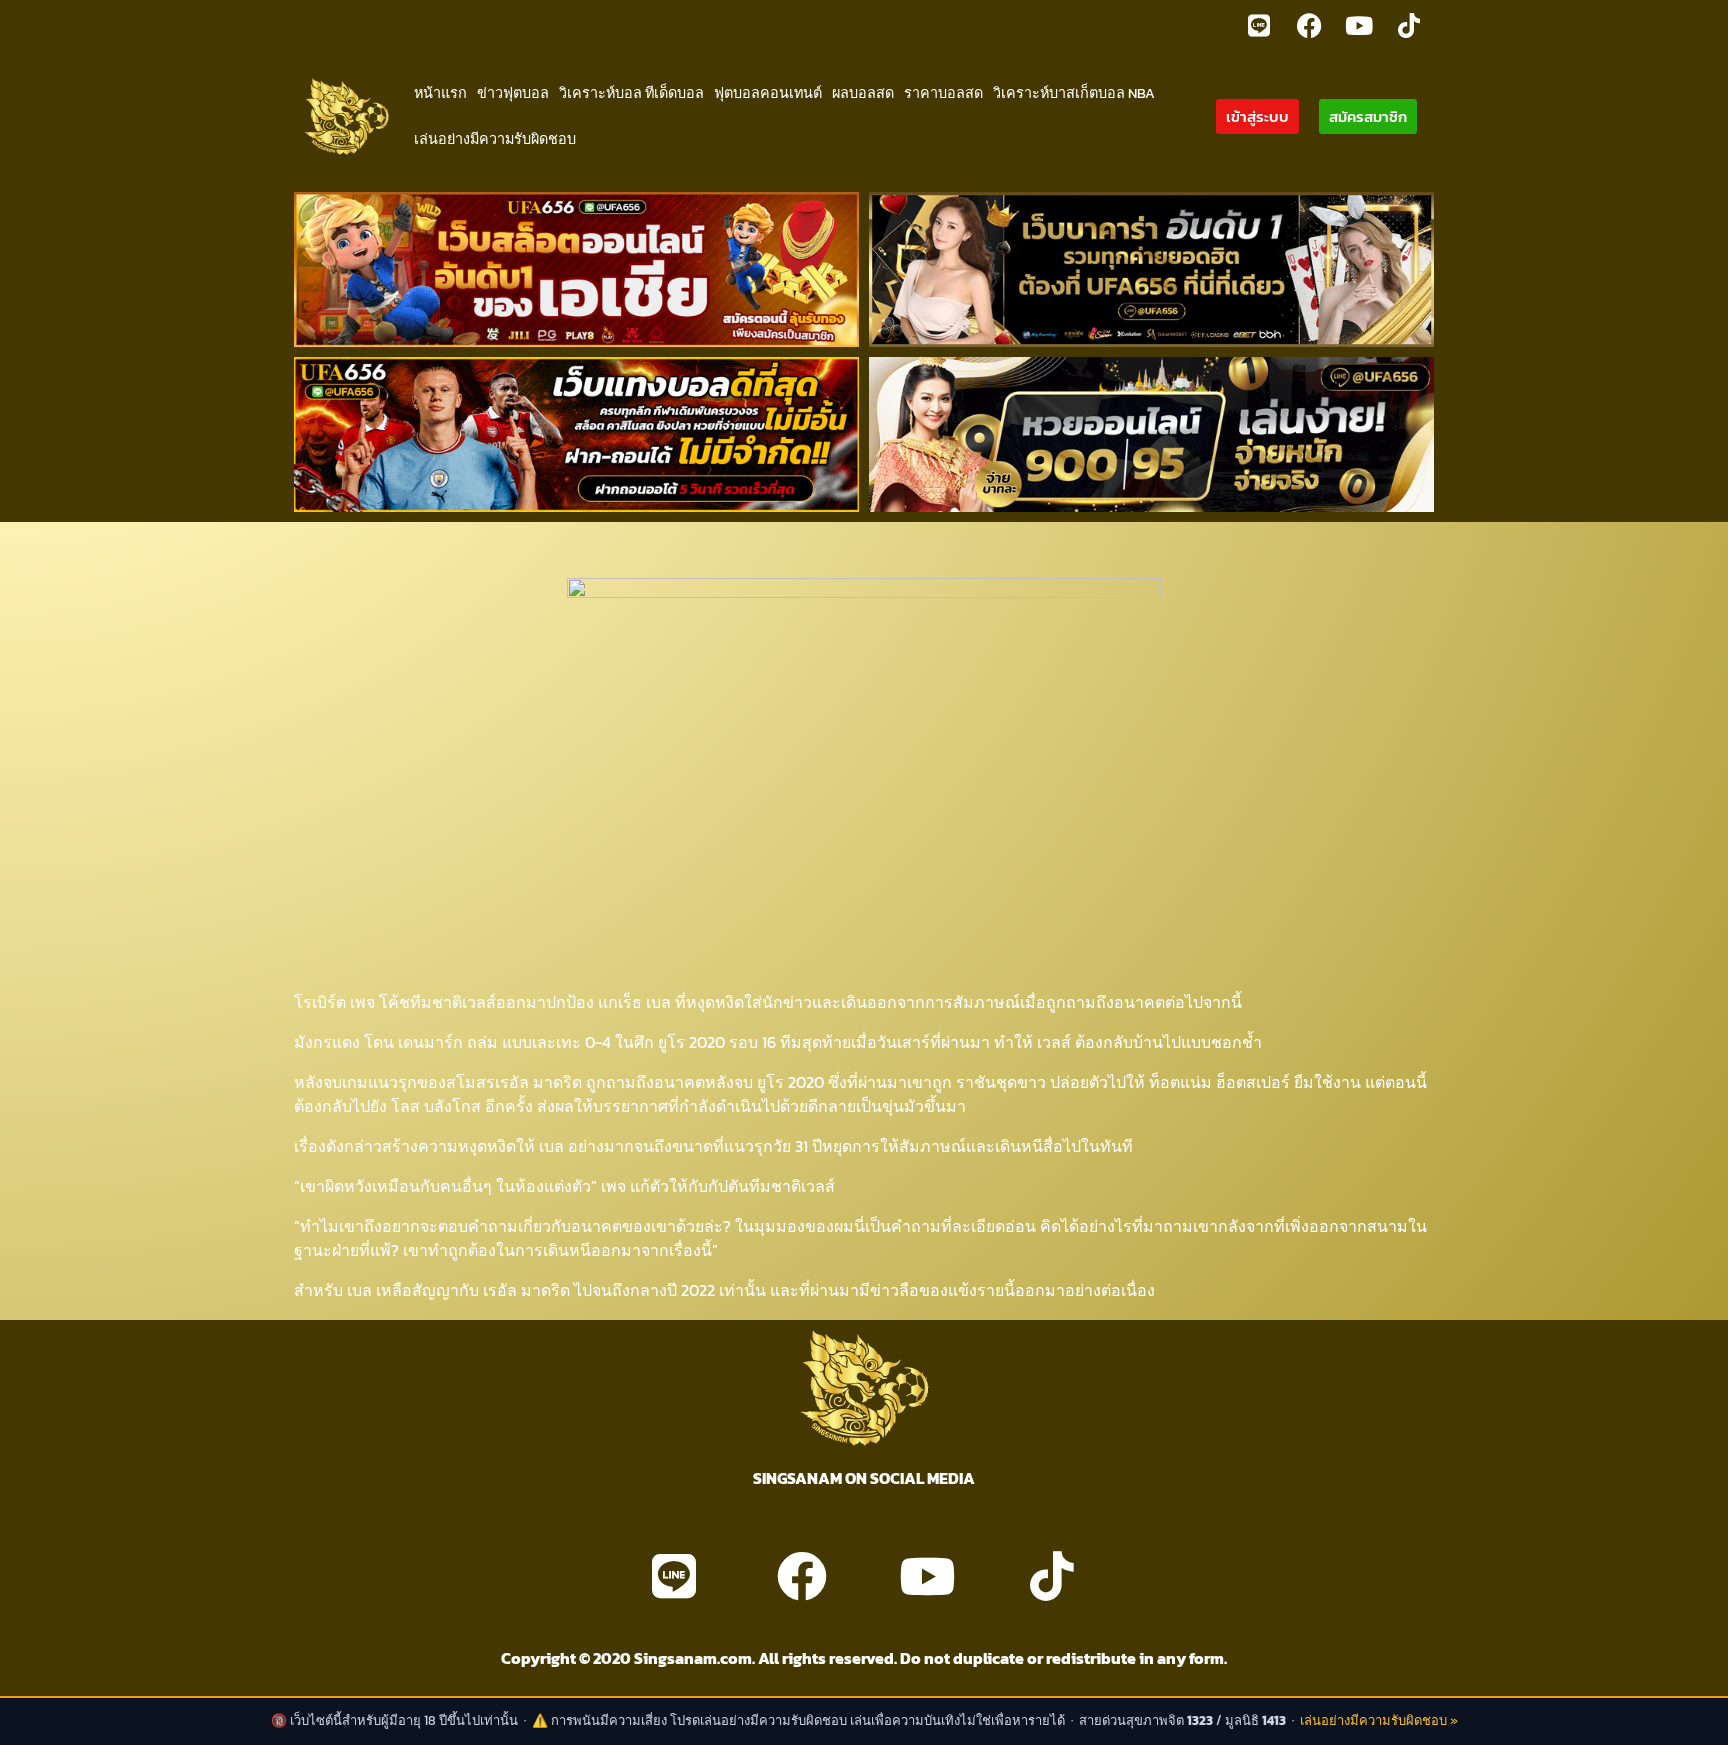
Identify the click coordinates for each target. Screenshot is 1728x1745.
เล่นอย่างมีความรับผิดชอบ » (1379, 1720)
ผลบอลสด (863, 93)
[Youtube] (1359, 25)
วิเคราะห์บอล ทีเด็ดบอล (631, 93)
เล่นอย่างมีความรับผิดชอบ (495, 139)
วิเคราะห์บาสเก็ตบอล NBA (1074, 93)
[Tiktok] (1409, 25)
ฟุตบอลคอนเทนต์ (768, 93)
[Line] (1259, 25)
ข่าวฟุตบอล (513, 93)
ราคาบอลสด (943, 93)
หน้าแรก (440, 93)
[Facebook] (1309, 25)
